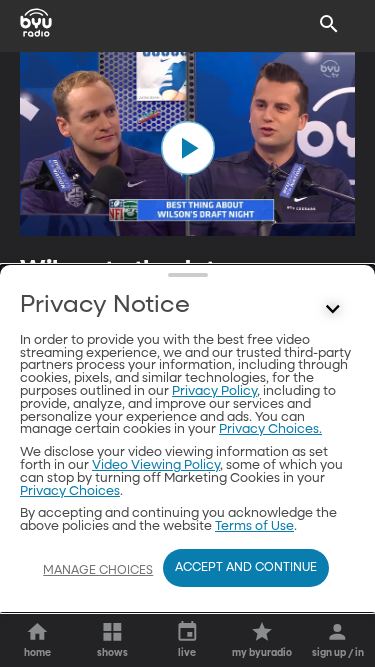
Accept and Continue (246, 568)
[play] (188, 148)
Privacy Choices (70, 491)
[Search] (329, 24)
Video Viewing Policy (156, 465)
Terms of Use (254, 526)
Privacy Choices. (270, 429)
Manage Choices (98, 571)
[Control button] (333, 310)
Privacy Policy (214, 391)
